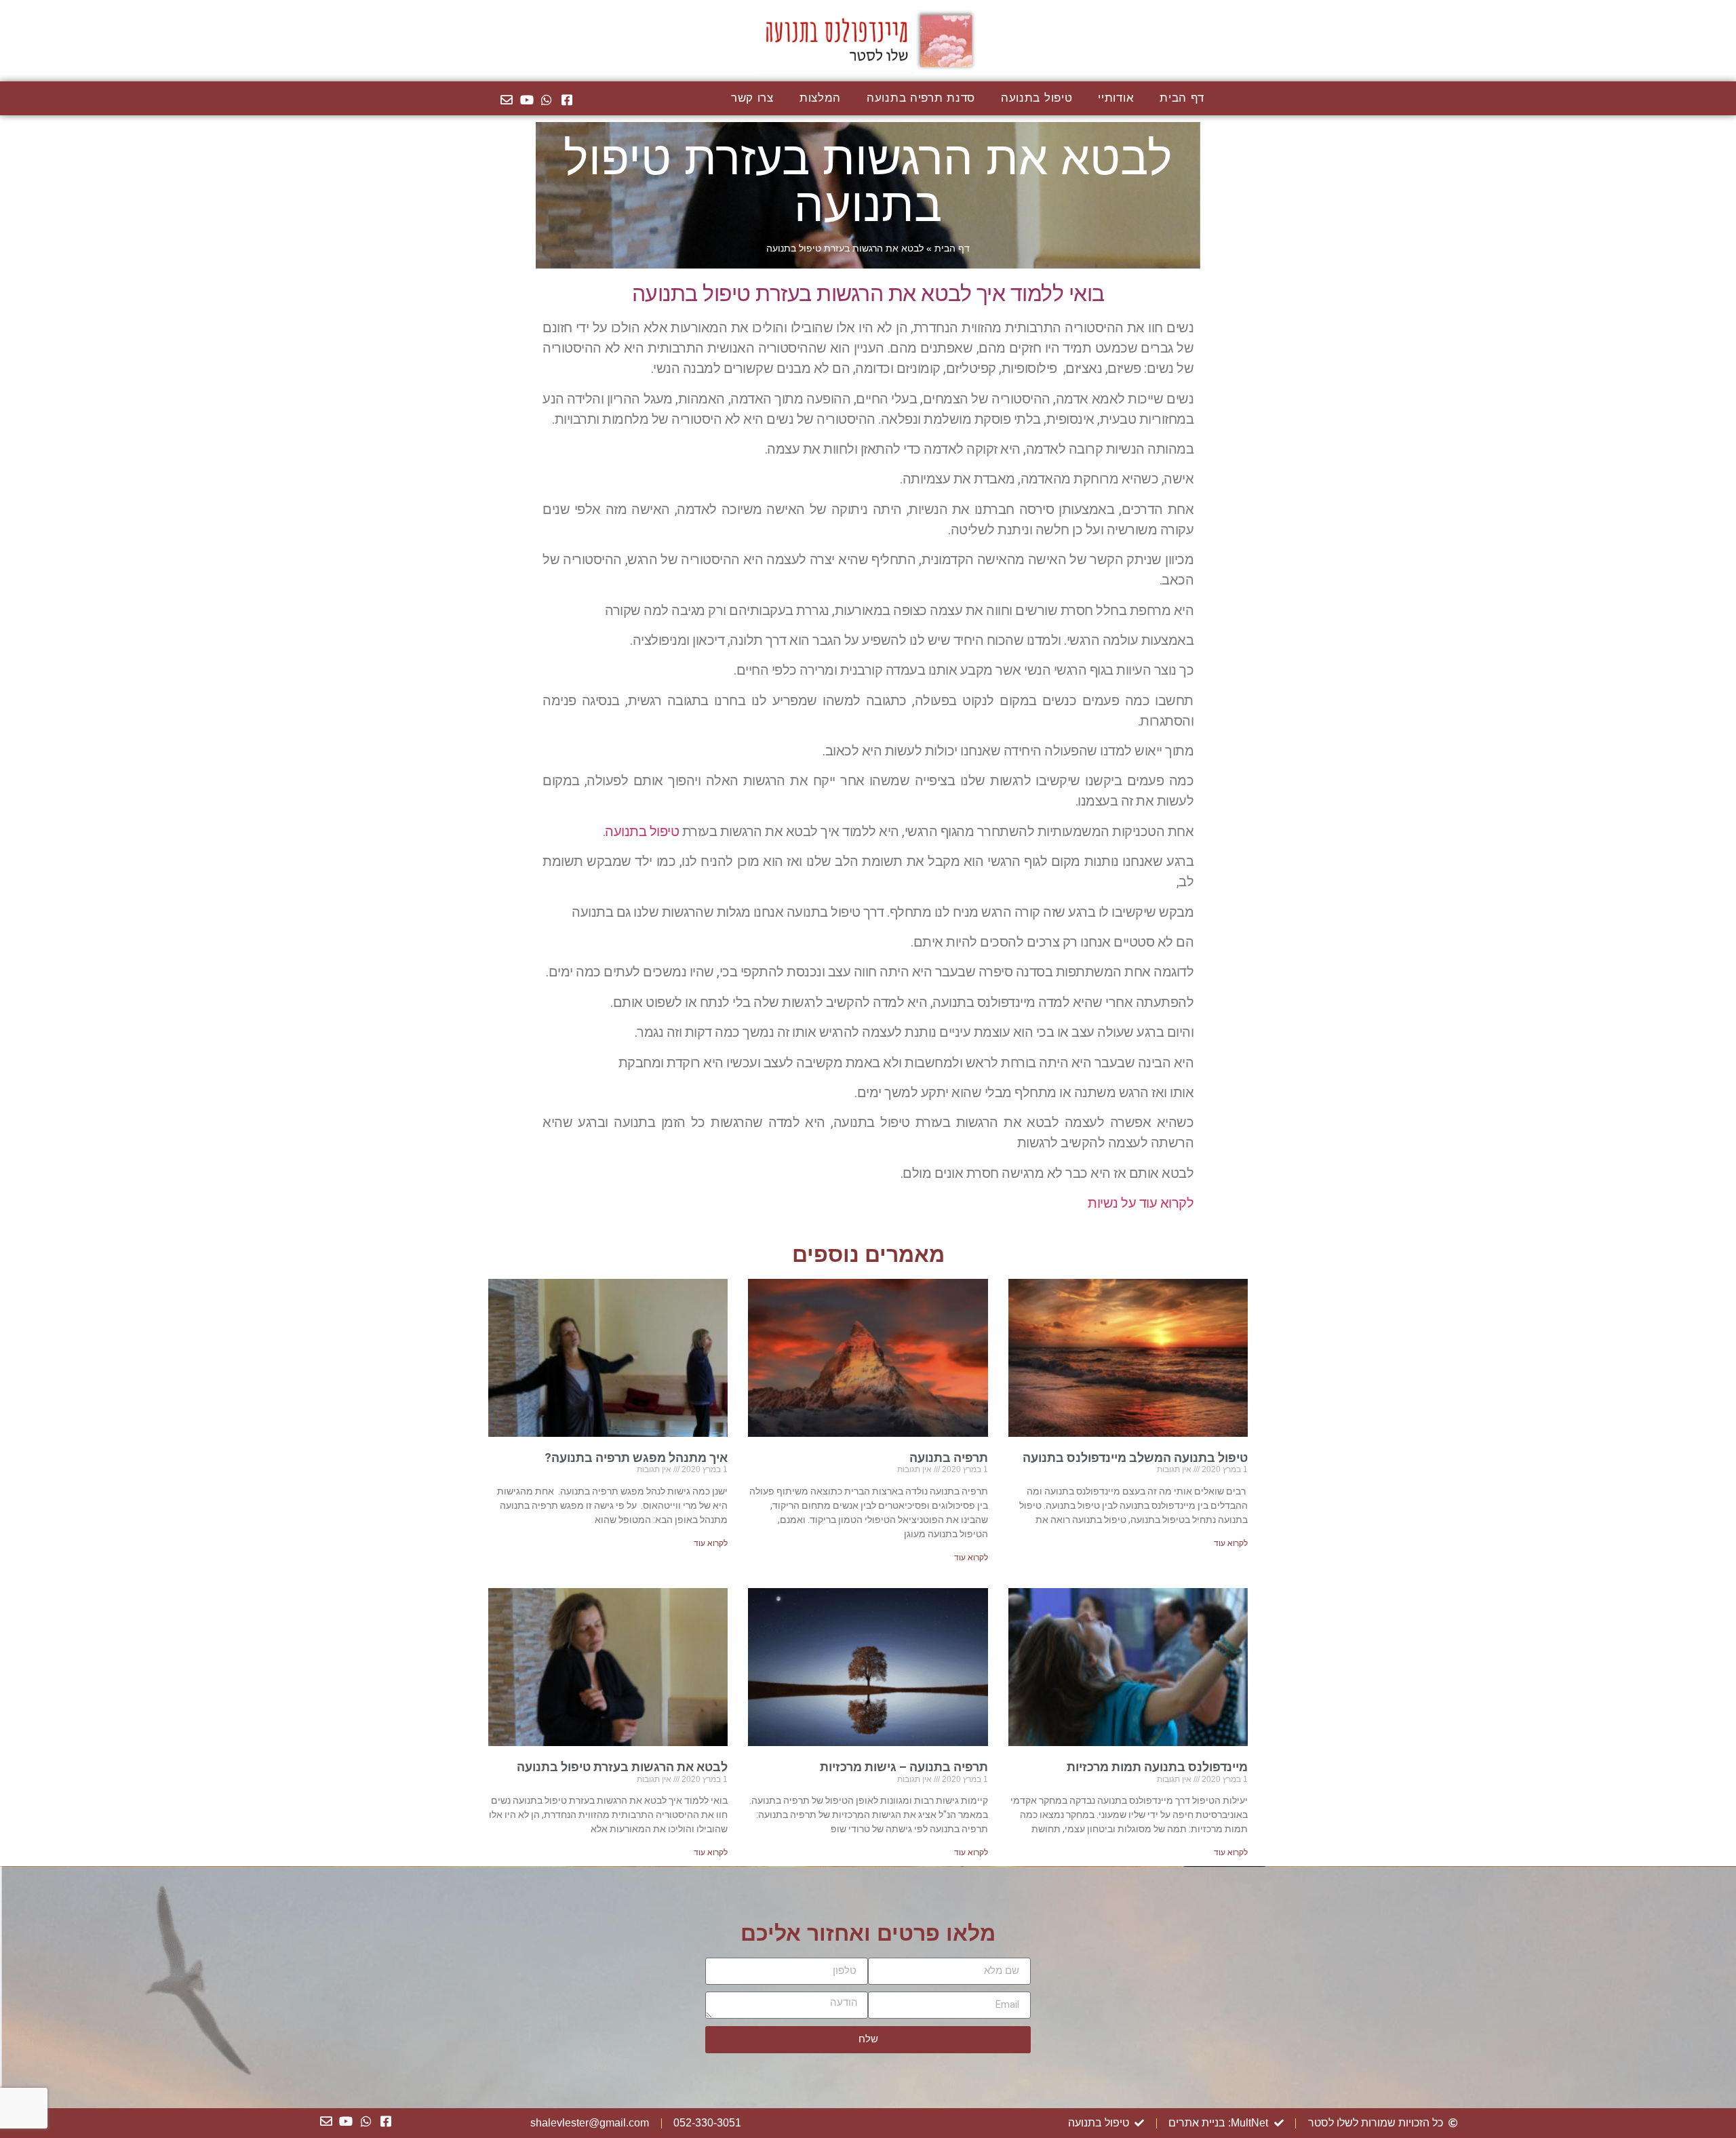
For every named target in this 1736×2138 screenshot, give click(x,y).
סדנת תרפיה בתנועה (921, 98)
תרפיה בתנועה (949, 1458)
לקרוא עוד (1231, 1543)
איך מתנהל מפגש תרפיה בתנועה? (636, 1458)
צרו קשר (752, 98)
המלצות (820, 98)
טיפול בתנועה (1037, 98)
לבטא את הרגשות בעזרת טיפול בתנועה (622, 1767)
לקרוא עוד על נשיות (1141, 1203)
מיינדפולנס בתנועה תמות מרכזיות (1157, 1767)
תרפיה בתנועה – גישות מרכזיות (904, 1767)
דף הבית (1182, 98)
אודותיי (1116, 98)
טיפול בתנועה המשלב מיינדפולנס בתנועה (1135, 1458)
